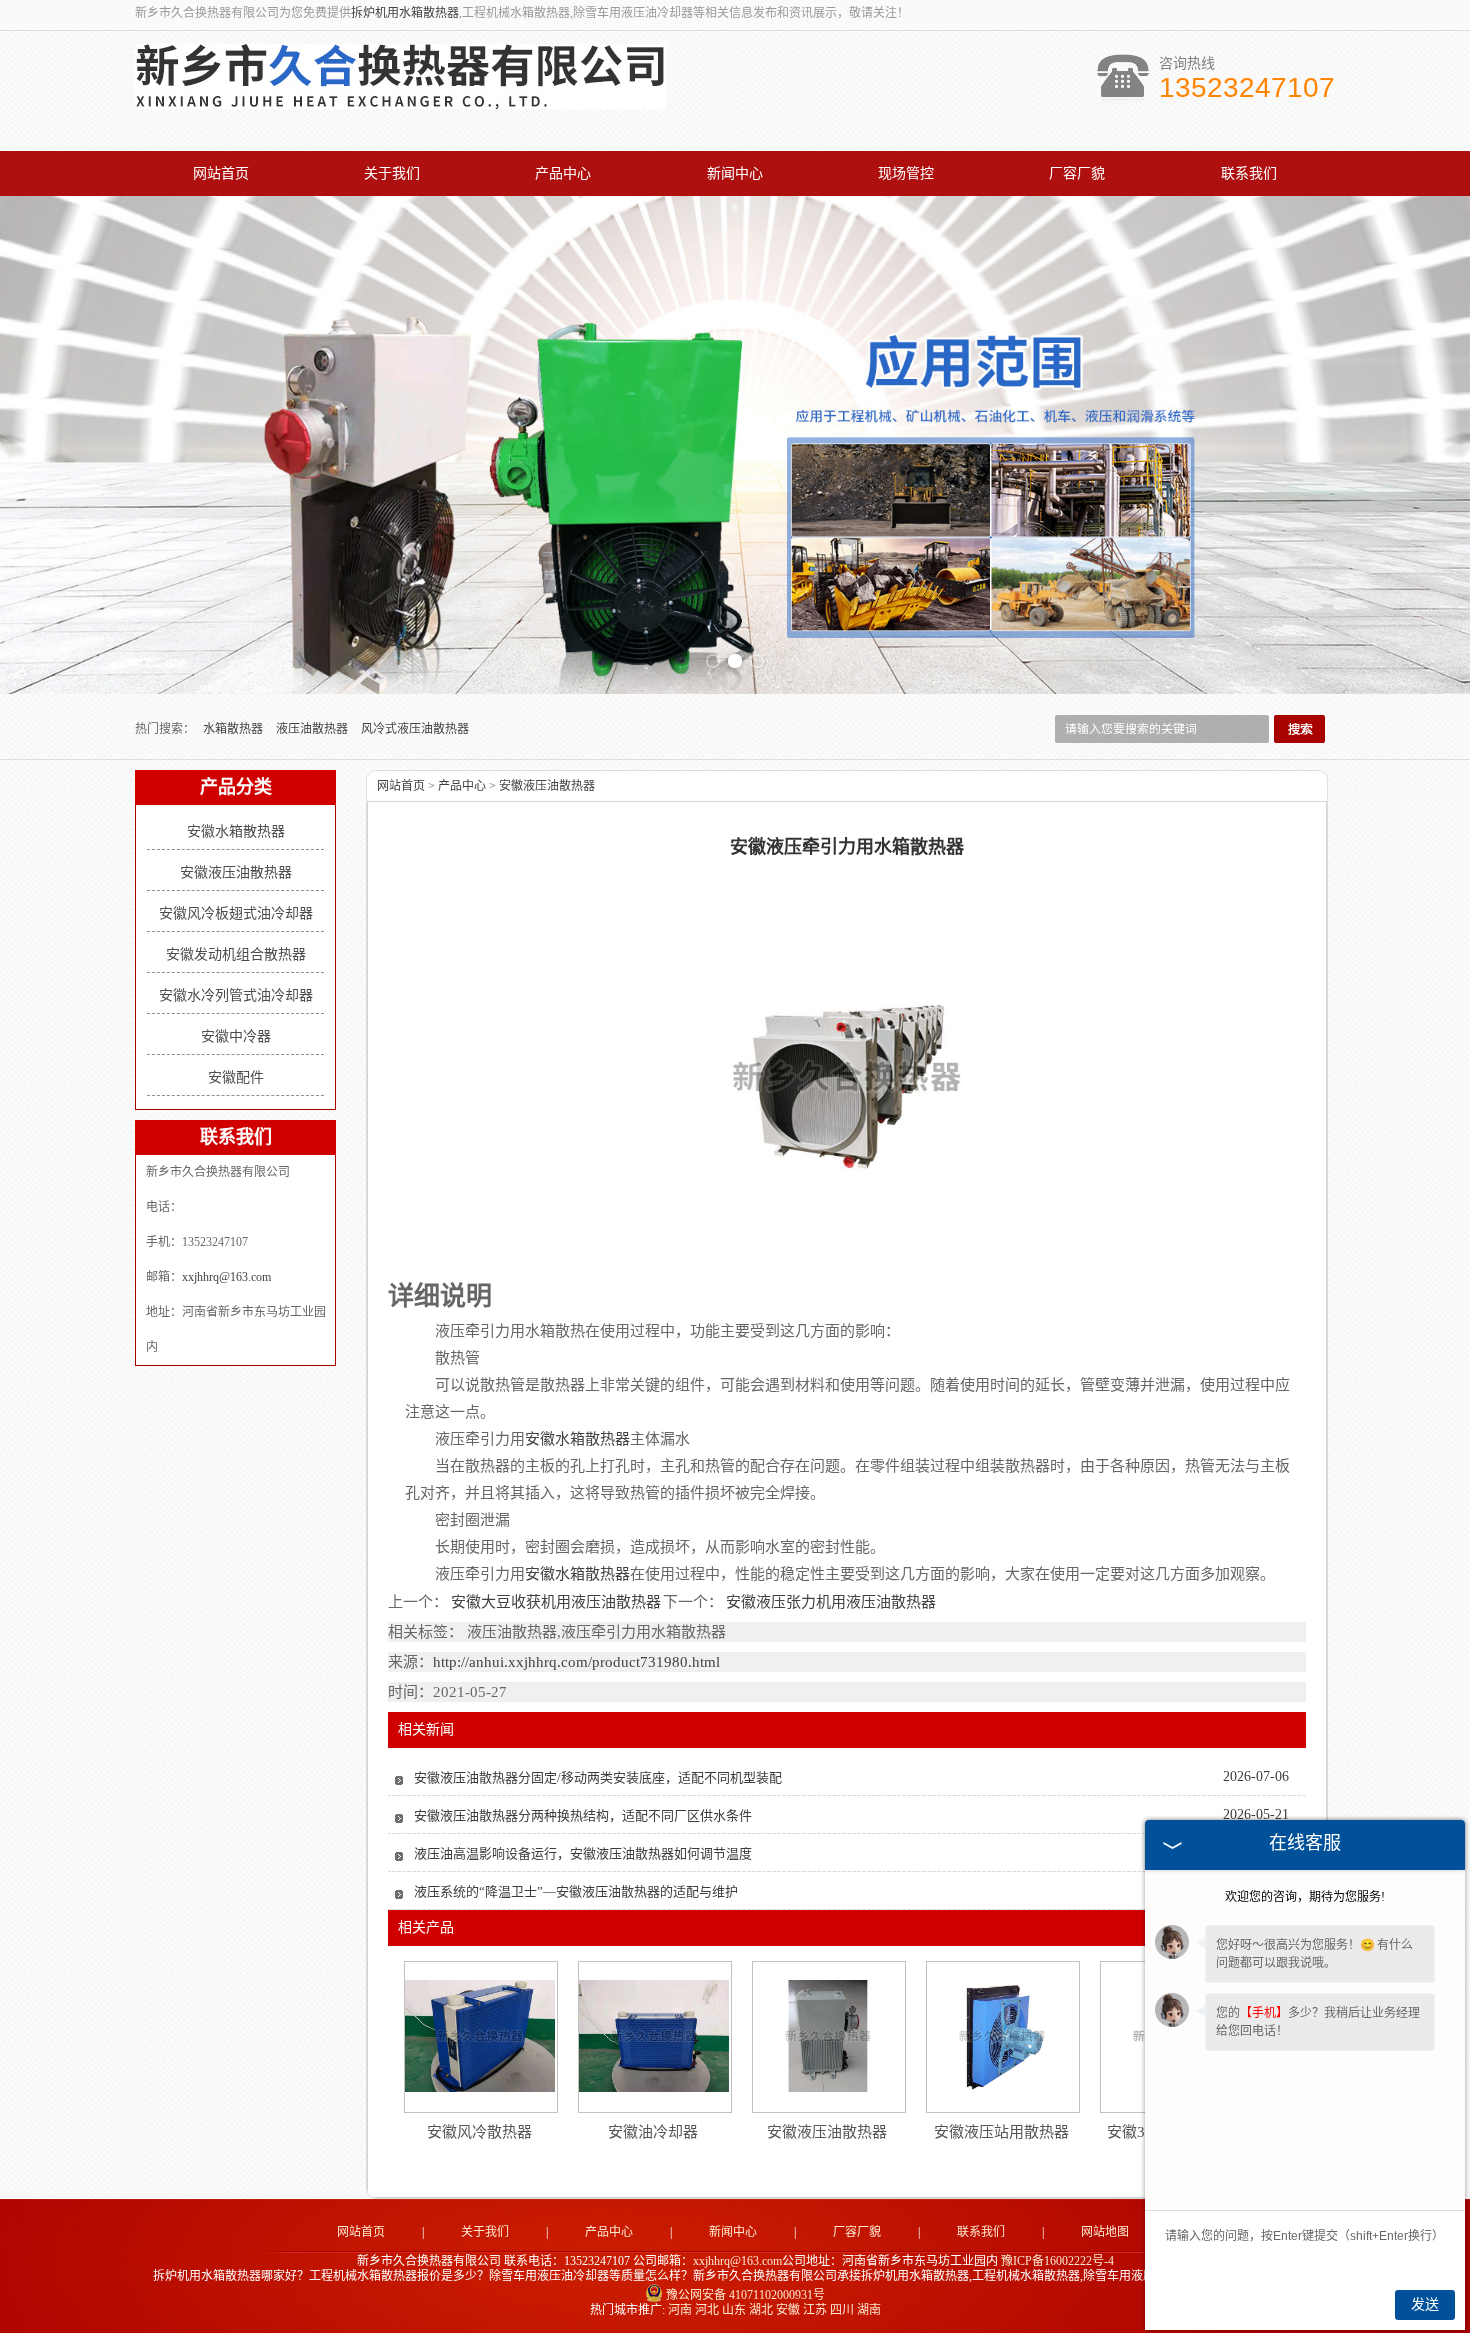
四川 (842, 2310)
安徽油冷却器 (653, 2132)
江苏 (815, 2310)
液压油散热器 (313, 729)
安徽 (788, 2310)
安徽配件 (236, 1077)
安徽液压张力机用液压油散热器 (829, 1602)
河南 (680, 2310)
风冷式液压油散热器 (415, 729)
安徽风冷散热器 (479, 2132)
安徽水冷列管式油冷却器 (236, 995)
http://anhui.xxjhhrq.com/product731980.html (576, 1662)
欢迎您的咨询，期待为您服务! (1305, 1897)
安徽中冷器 (236, 1036)
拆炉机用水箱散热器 (405, 13)
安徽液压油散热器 (236, 872)
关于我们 (392, 173)
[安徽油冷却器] (654, 2036)
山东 (734, 2310)
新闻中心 (735, 173)
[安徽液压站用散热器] (1002, 2036)
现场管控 (906, 173)
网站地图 (1105, 2232)
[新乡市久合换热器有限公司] (400, 98)
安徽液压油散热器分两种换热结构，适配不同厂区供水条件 (583, 1815)
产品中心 (563, 173)
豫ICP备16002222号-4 (1057, 2261)
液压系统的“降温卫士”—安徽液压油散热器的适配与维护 (576, 1891)
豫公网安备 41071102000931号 (745, 2295)
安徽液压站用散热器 (1001, 2132)
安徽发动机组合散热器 (236, 954)
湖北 (761, 2310)
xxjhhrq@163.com (226, 1277)
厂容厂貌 (1077, 173)
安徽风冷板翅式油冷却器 (236, 913)
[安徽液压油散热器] (828, 2036)
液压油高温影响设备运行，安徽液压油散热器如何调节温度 (583, 1853)
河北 (707, 2310)
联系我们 (1249, 173)
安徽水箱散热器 (236, 831)
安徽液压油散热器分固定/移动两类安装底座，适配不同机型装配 (598, 1777)
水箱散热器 (234, 729)
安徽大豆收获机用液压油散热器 (555, 1602)
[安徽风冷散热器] (480, 2036)
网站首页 (221, 173)
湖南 (869, 2310)
